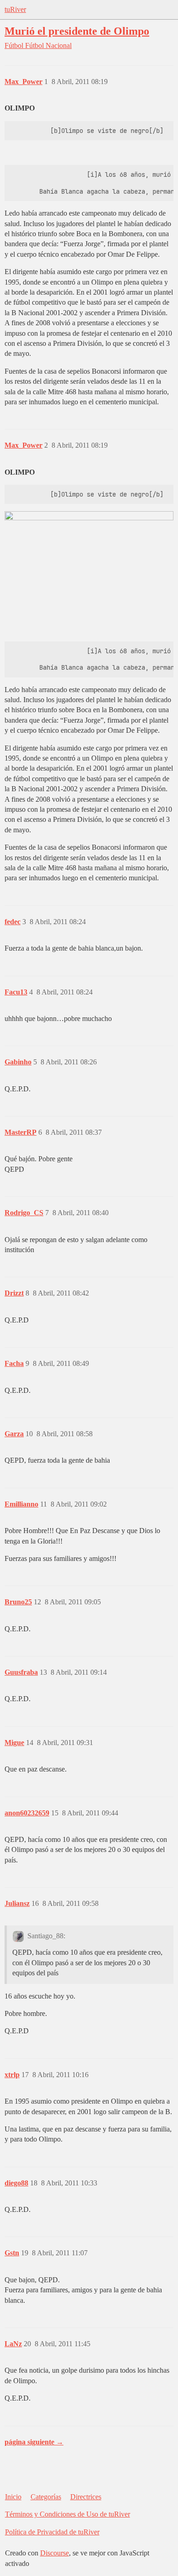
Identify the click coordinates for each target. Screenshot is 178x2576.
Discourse (55, 2553)
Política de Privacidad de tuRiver (52, 2532)
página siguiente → (34, 2442)
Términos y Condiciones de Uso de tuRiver (68, 2514)
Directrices (86, 2497)
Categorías (46, 2497)
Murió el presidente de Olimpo (77, 31)
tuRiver (15, 9)
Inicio (13, 2497)
